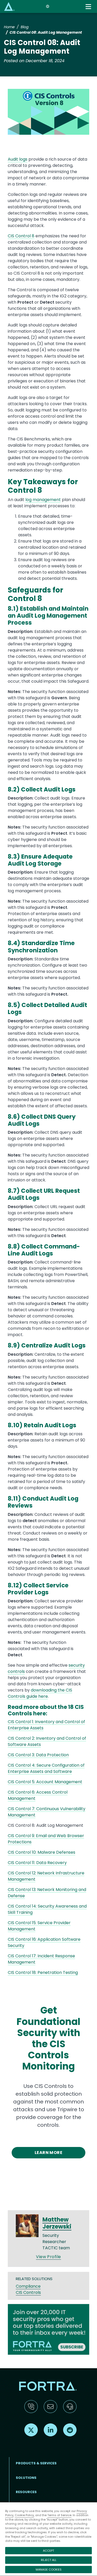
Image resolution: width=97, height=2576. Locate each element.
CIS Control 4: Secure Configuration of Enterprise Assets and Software (46, 1768)
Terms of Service (59, 2515)
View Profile (48, 2257)
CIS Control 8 (21, 236)
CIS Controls (28, 2292)
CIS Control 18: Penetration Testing (43, 1972)
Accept (48, 2551)
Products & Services (36, 2463)
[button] (48, 114)
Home (9, 27)
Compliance (28, 2286)
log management (43, 500)
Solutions (26, 2478)
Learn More (49, 2153)
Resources (26, 2492)
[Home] (9, 6)
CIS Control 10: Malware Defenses (42, 1852)
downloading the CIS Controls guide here (40, 1693)
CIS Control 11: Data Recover (36, 1863)
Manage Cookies (49, 2570)
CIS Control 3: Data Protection (38, 1755)
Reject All (49, 2560)
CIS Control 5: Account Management (45, 1782)
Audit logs (18, 159)
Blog (25, 27)
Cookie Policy (24, 2515)
